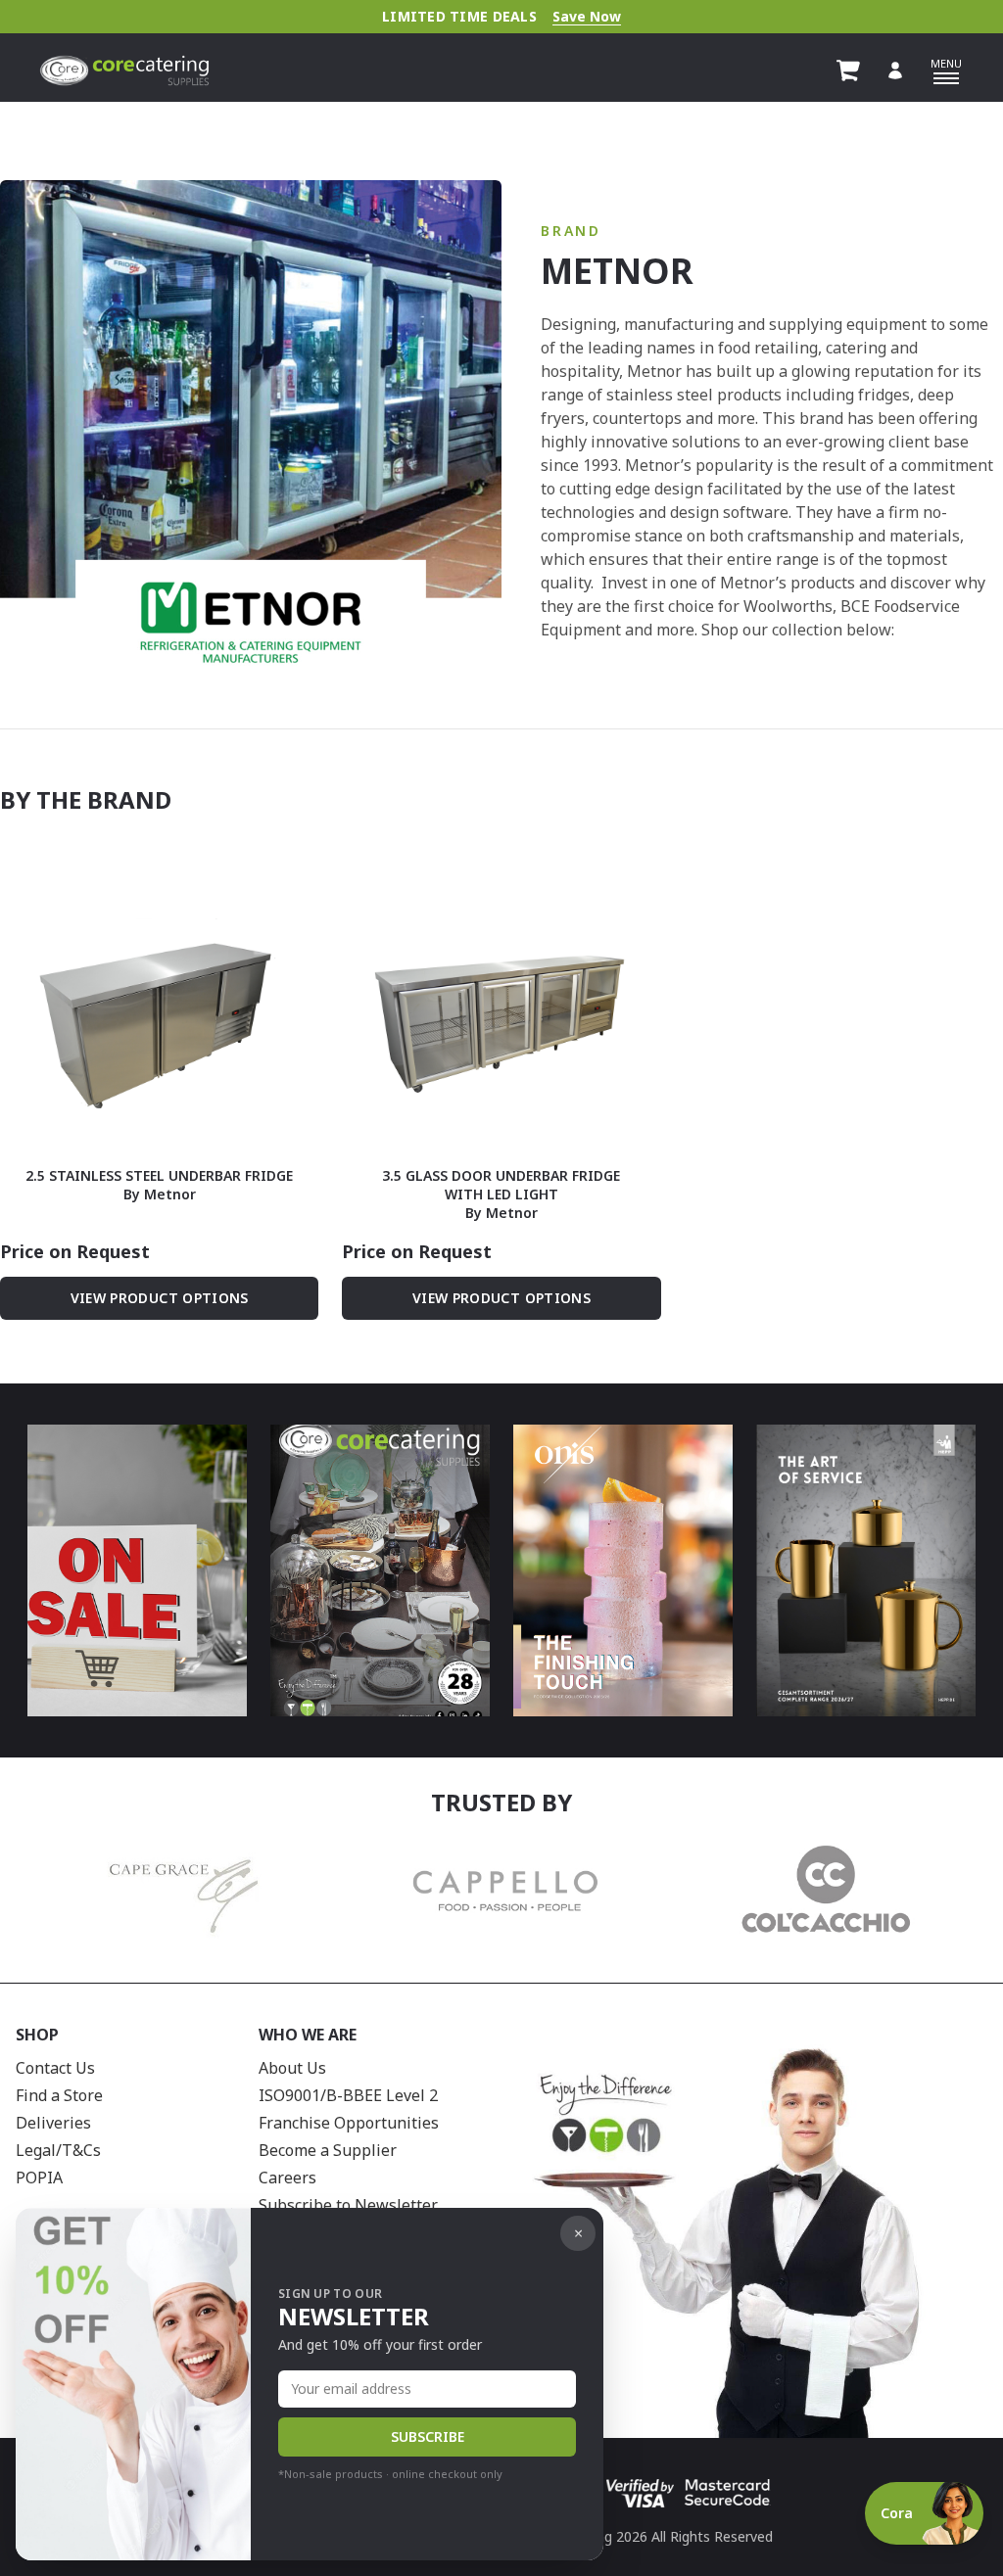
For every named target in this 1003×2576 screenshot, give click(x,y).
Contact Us (55, 2068)
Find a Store (59, 2095)
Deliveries (53, 2123)
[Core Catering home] (124, 70)
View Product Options (160, 1298)
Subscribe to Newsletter (348, 2205)
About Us (292, 2068)
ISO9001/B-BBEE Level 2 (348, 2095)
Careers (287, 2178)
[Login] (895, 70)
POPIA (39, 2178)
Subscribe (428, 2436)
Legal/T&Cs (58, 2150)
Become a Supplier (328, 2150)
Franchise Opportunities (349, 2123)
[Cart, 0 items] (848, 70)
